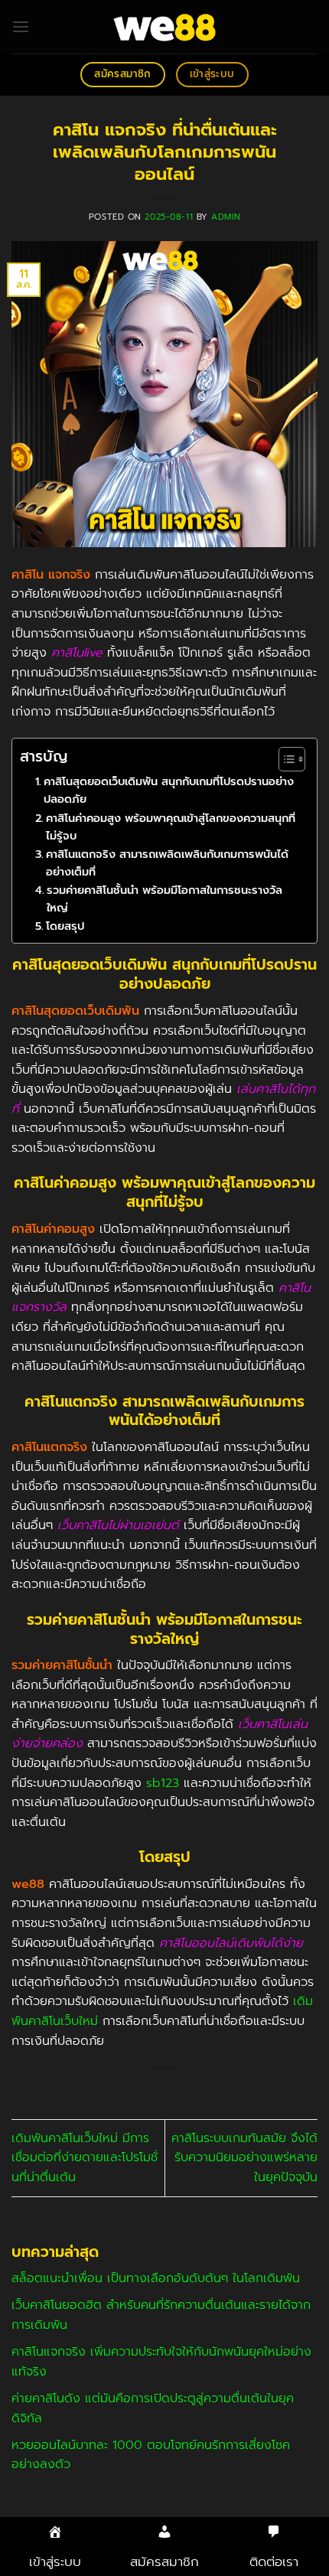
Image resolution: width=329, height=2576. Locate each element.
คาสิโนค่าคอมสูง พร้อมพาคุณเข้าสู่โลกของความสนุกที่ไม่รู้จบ (171, 827)
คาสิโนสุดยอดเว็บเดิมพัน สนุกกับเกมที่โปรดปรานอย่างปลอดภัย (169, 790)
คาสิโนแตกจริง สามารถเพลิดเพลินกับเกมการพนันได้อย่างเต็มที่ (167, 863)
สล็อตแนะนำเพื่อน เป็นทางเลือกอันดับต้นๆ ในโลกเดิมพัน (156, 2278)
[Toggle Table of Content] (284, 759)
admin (226, 217)
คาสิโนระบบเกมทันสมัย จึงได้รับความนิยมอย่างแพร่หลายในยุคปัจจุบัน (244, 2158)
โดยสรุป (65, 926)
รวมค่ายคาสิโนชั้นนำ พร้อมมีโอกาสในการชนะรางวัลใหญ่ (164, 899)
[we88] (165, 27)
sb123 (163, 1783)
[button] (21, 26)
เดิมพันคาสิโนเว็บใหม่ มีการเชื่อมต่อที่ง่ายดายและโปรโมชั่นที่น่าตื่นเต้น (85, 2158)
